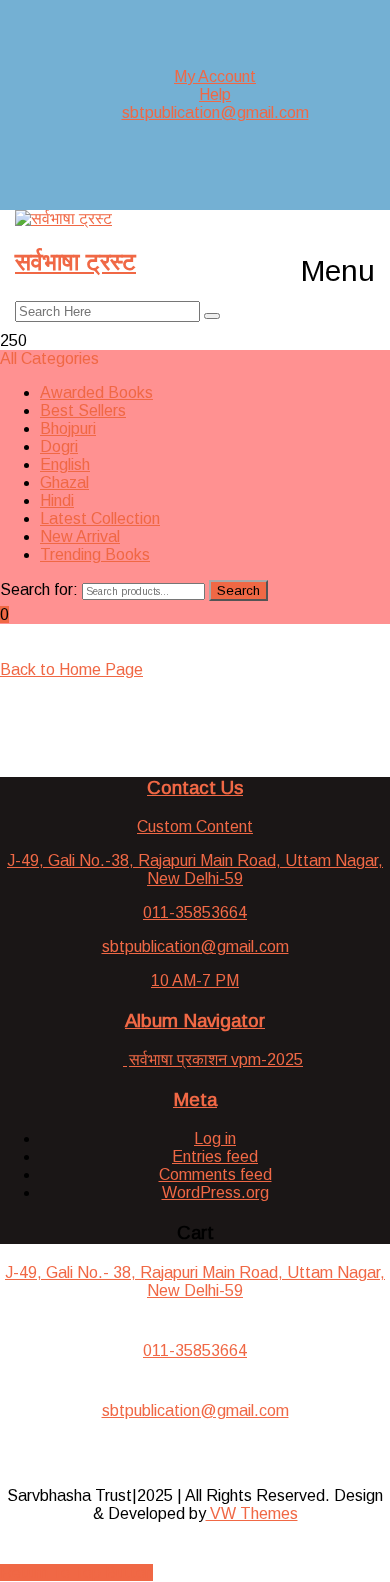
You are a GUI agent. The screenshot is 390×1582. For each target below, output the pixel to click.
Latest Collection (100, 518)
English (65, 464)
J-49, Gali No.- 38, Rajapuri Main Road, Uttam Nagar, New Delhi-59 (195, 1281)
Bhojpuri (68, 428)
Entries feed (215, 1156)
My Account (215, 76)
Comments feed (215, 1174)
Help (215, 94)
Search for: (39, 589)
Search (238, 590)
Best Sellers (83, 410)
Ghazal (64, 482)
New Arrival (80, 536)
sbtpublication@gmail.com (215, 112)
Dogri (59, 446)
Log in (215, 1138)
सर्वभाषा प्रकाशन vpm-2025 (216, 1059)
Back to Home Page (71, 669)
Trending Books (95, 554)
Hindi (57, 500)
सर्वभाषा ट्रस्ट (75, 261)
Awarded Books (96, 392)
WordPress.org (215, 1192)
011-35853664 (195, 1350)
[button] (338, 271)
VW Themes (252, 1513)
